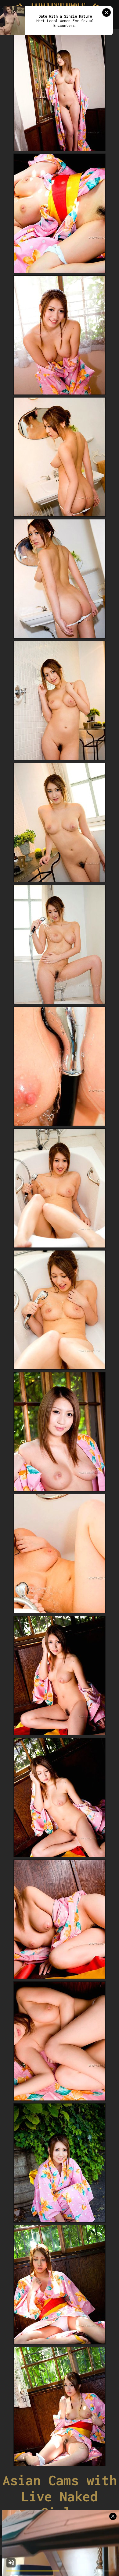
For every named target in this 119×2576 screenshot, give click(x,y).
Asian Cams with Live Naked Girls (60, 2496)
